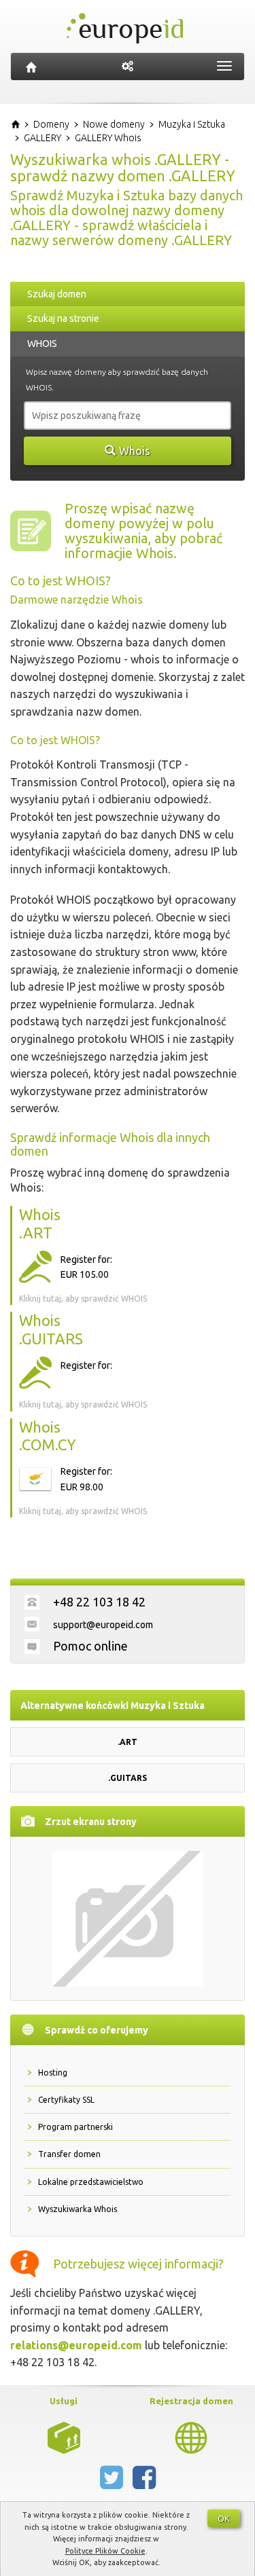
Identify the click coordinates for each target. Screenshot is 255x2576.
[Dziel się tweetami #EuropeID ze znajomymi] (113, 2483)
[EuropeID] (31, 67)
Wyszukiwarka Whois (78, 2209)
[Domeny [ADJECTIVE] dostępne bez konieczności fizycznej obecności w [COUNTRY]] (191, 2437)
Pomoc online (90, 1646)
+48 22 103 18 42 (99, 1602)
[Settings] (128, 67)
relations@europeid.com (76, 2345)
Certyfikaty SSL (66, 2100)
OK (224, 2518)
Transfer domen (69, 2154)
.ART (128, 1742)
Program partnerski (75, 2127)
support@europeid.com (103, 1625)
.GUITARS (128, 1778)
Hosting (53, 2073)
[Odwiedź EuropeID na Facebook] (144, 2483)
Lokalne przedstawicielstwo (91, 2182)
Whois (135, 451)
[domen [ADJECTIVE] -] (64, 2437)
